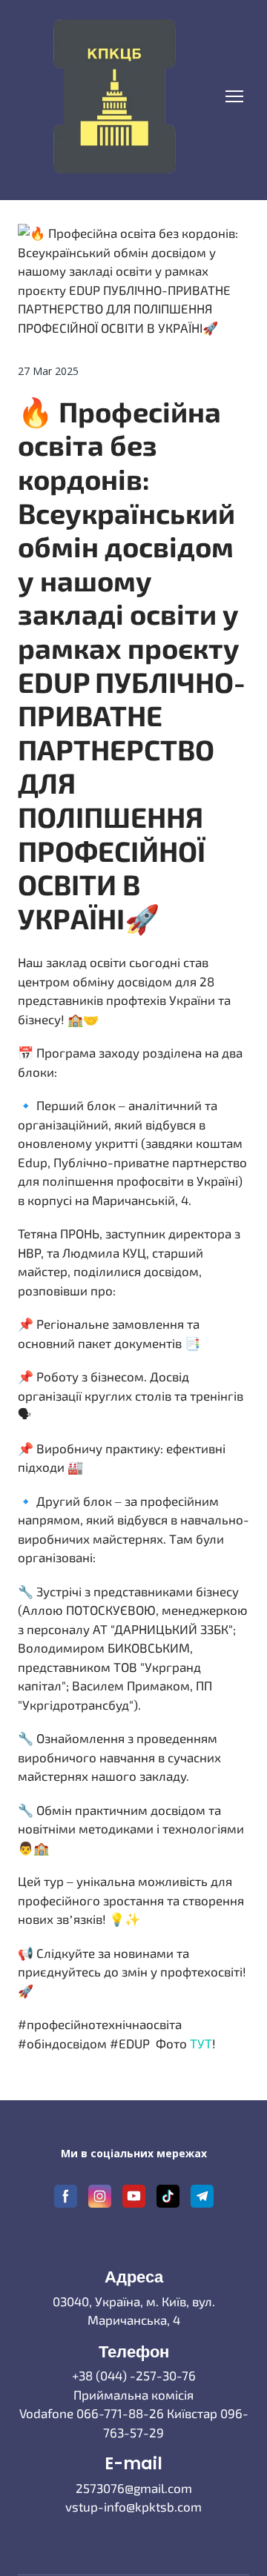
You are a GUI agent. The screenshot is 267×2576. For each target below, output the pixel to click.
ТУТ (201, 2043)
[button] (66, 2196)
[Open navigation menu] (234, 96)
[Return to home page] (114, 96)
